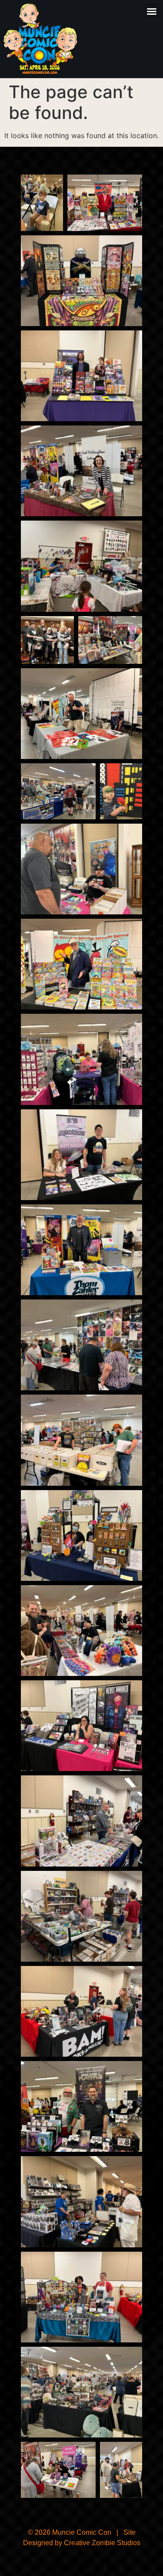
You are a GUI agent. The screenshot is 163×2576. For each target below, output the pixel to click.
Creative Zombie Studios (102, 2543)
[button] (152, 11)
